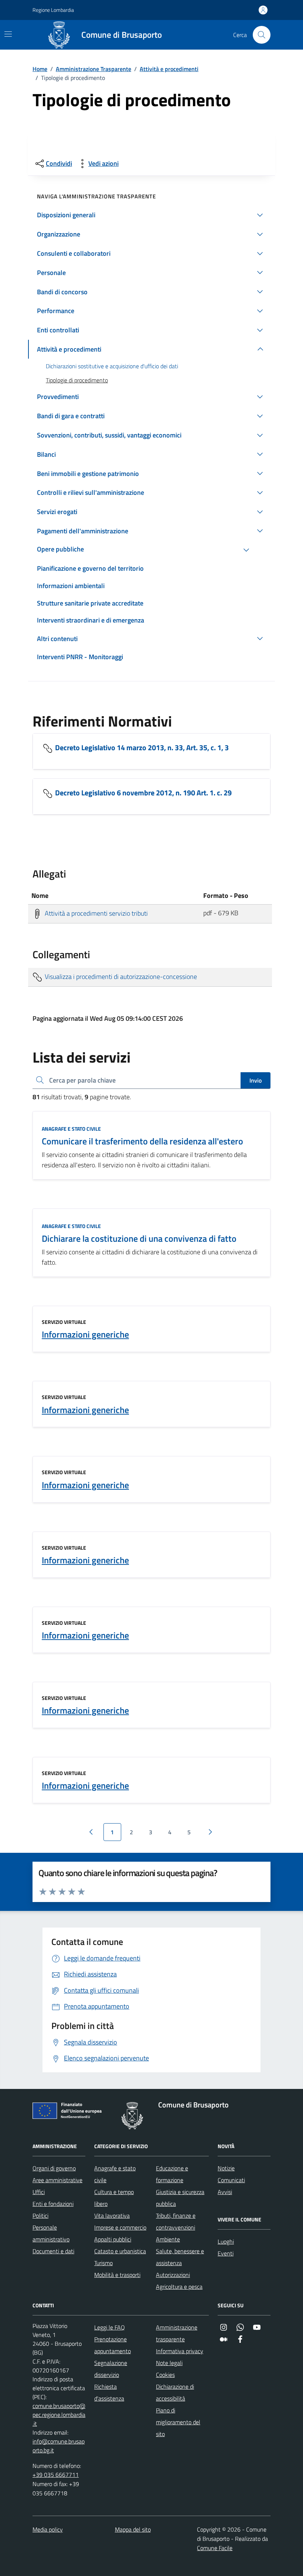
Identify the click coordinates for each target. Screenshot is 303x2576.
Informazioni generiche (85, 1334)
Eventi (226, 2253)
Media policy (48, 2529)
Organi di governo (54, 2168)
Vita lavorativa (112, 2216)
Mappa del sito (133, 2529)
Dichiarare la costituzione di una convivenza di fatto (139, 1239)
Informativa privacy (180, 2351)
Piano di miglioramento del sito (178, 2422)
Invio (256, 1080)
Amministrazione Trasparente (93, 69)
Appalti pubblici (113, 2239)
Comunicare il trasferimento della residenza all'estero (142, 1141)
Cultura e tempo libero (114, 2198)
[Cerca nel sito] (262, 35)
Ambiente (168, 2239)
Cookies (165, 2375)
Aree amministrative (57, 2180)
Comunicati (231, 2180)
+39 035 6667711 (56, 2475)
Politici (40, 2216)
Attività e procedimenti (169, 69)
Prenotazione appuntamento (113, 2345)
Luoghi (226, 2241)
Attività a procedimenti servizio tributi (96, 913)
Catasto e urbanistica (120, 2251)
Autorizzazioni (173, 2275)
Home (40, 69)
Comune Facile (215, 2548)
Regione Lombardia (53, 10)
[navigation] (8, 34)
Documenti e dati (53, 2251)
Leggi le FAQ (110, 2327)
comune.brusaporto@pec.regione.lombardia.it (59, 2415)
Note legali (169, 2363)
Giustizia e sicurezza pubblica (180, 2198)
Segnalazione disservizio (111, 2369)
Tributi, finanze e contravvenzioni (176, 2221)
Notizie (226, 2168)
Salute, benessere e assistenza (180, 2257)
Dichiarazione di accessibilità (175, 2392)
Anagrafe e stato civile (71, 1129)
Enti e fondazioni (53, 2204)
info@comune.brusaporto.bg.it (59, 2446)
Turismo (103, 2263)
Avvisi (225, 2192)
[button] (151, 215)
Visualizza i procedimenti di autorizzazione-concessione (120, 976)
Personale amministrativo (51, 2233)
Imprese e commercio (120, 2227)
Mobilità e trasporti (117, 2275)
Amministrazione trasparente (177, 2333)
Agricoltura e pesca (179, 2287)
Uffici (39, 2192)
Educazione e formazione (172, 2174)
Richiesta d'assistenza (109, 2392)
